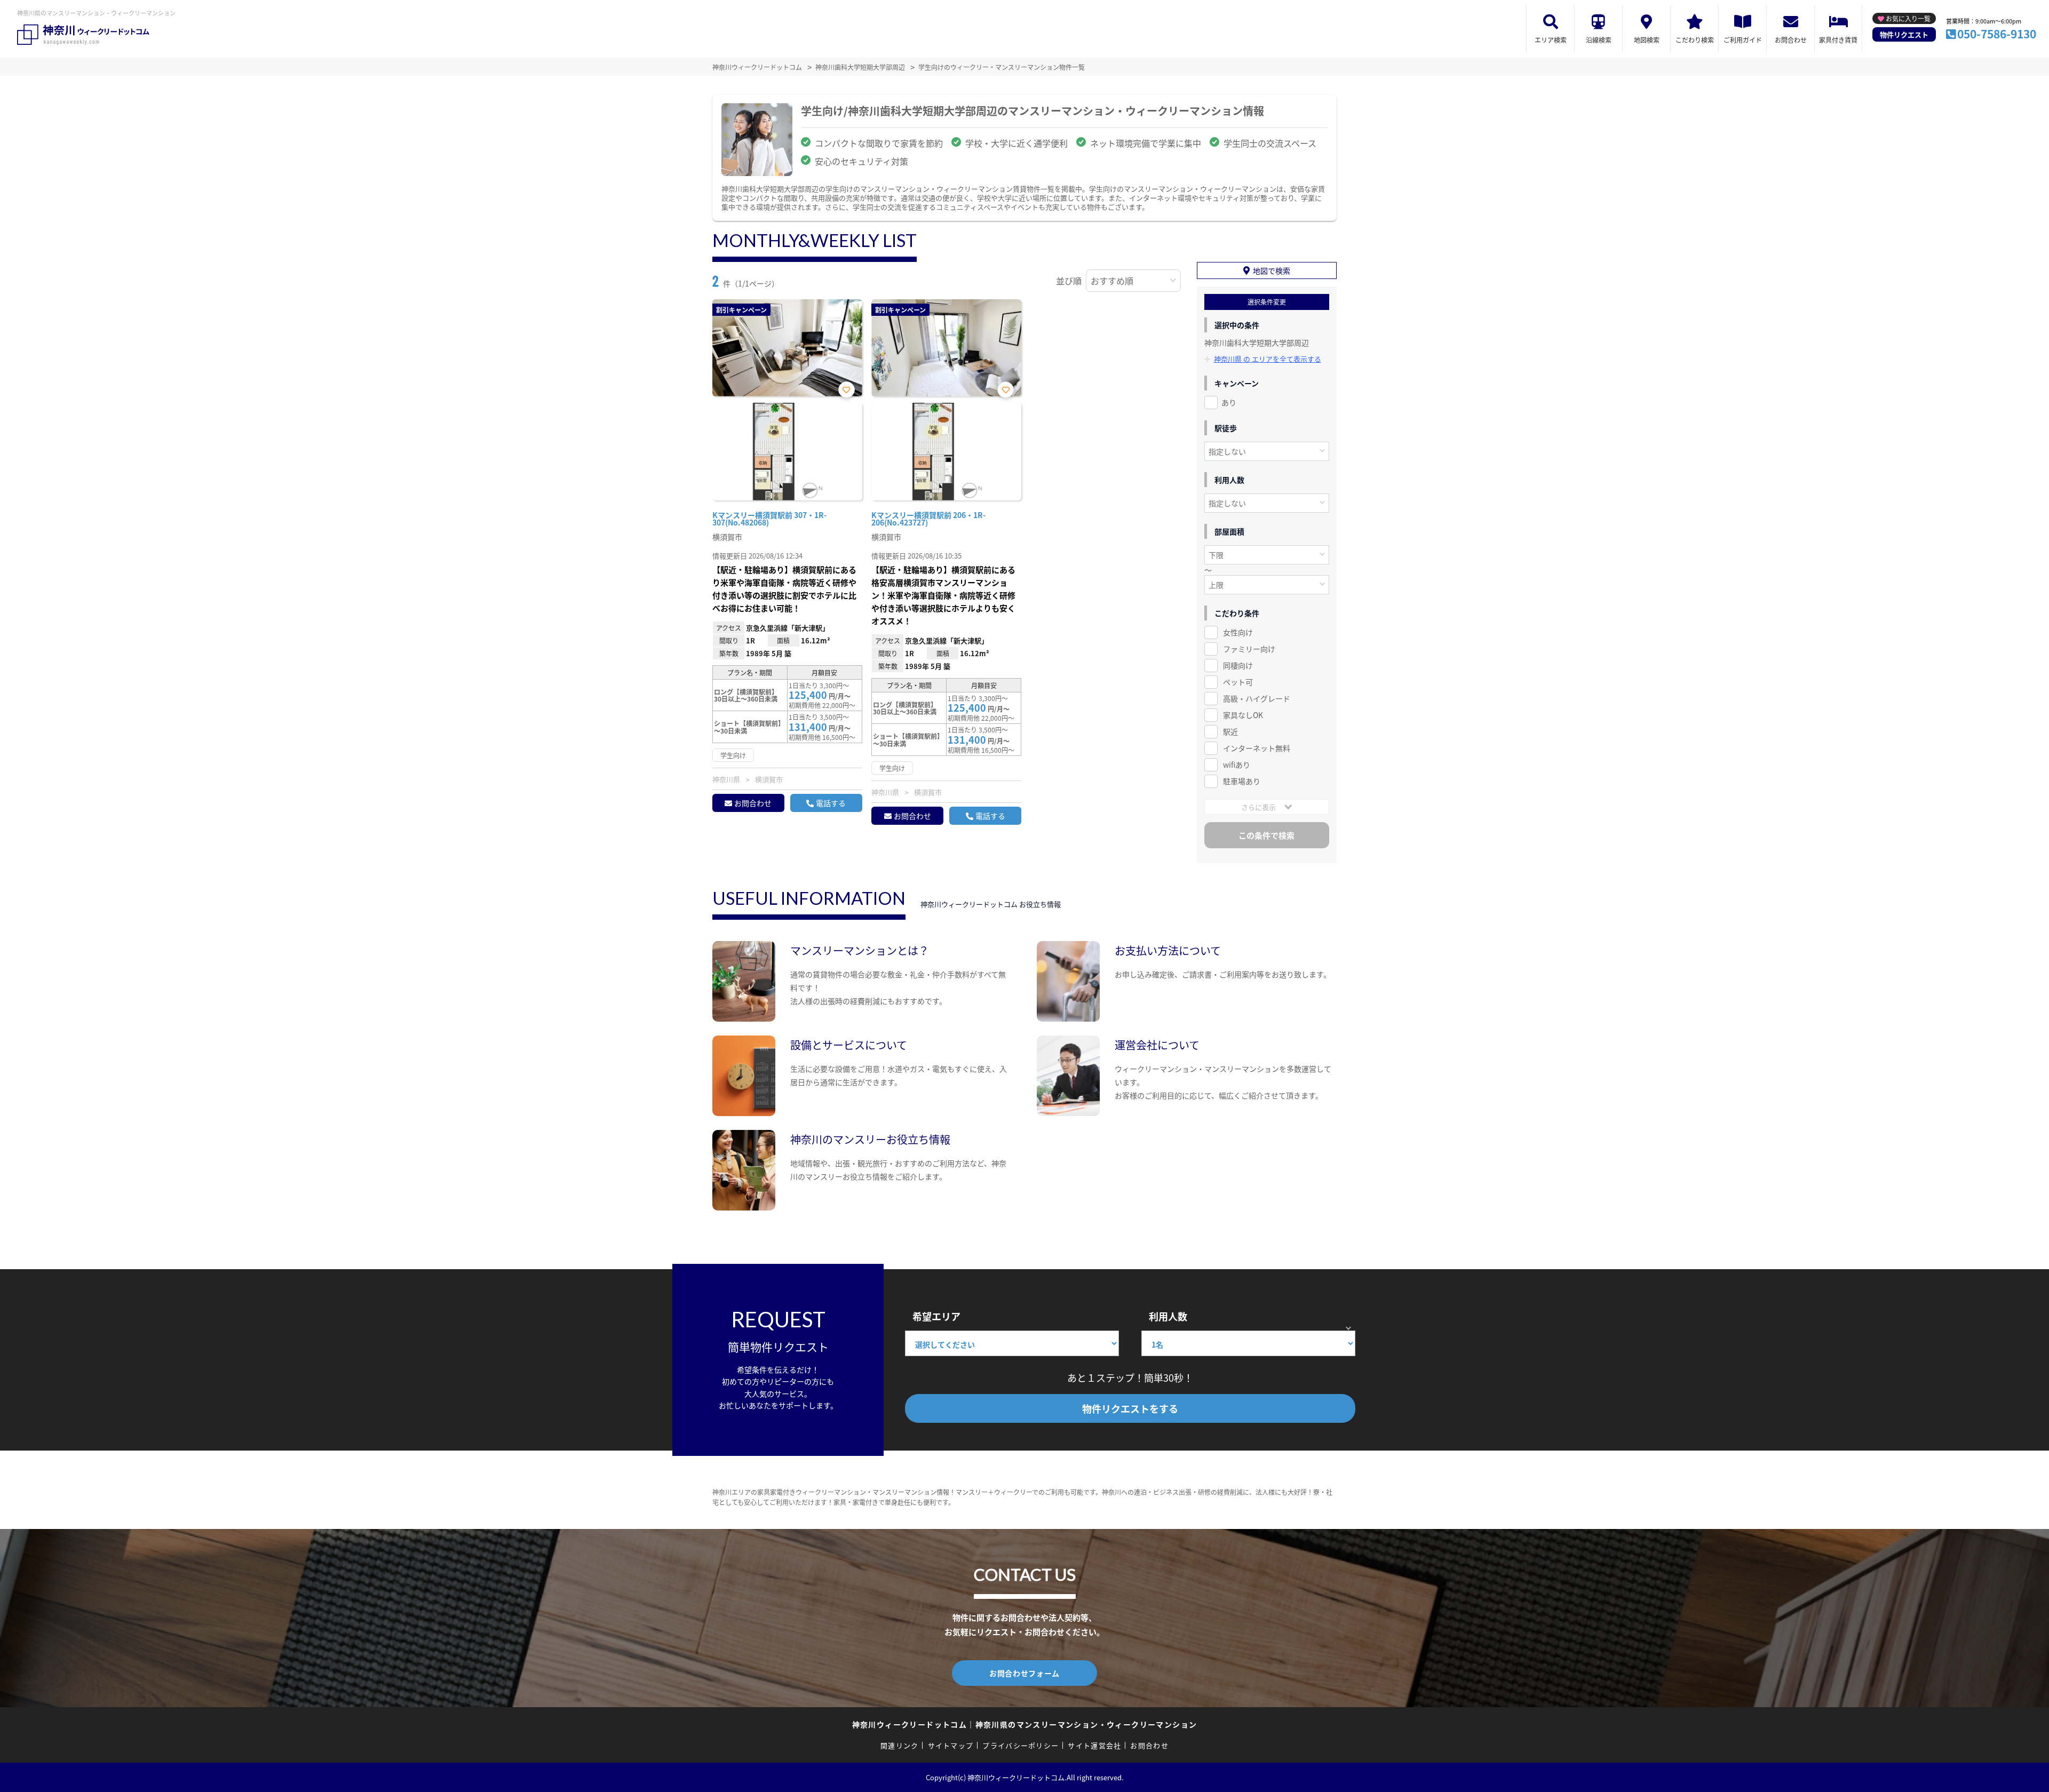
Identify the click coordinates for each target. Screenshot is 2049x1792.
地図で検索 (1272, 270)
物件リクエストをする (1130, 1408)
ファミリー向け (1249, 649)
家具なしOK (1243, 715)
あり (1229, 402)
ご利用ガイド (1743, 40)
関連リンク (900, 1745)
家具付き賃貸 (1838, 40)
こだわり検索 (1695, 40)
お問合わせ (1791, 40)
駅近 (1230, 731)
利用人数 (1168, 1316)
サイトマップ (951, 1745)
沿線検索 (1599, 40)
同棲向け (1238, 665)
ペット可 (1238, 682)
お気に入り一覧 (1908, 18)
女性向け (1238, 632)
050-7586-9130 (1997, 34)
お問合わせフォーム (1024, 1673)
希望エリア (936, 1316)
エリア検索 (1551, 40)
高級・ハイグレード (1257, 698)
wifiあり (1237, 764)
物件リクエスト (1904, 34)
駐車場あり (1242, 781)
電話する (831, 803)
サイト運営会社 (1094, 1745)
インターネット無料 (1257, 748)
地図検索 (1647, 40)
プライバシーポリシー (1020, 1745)
